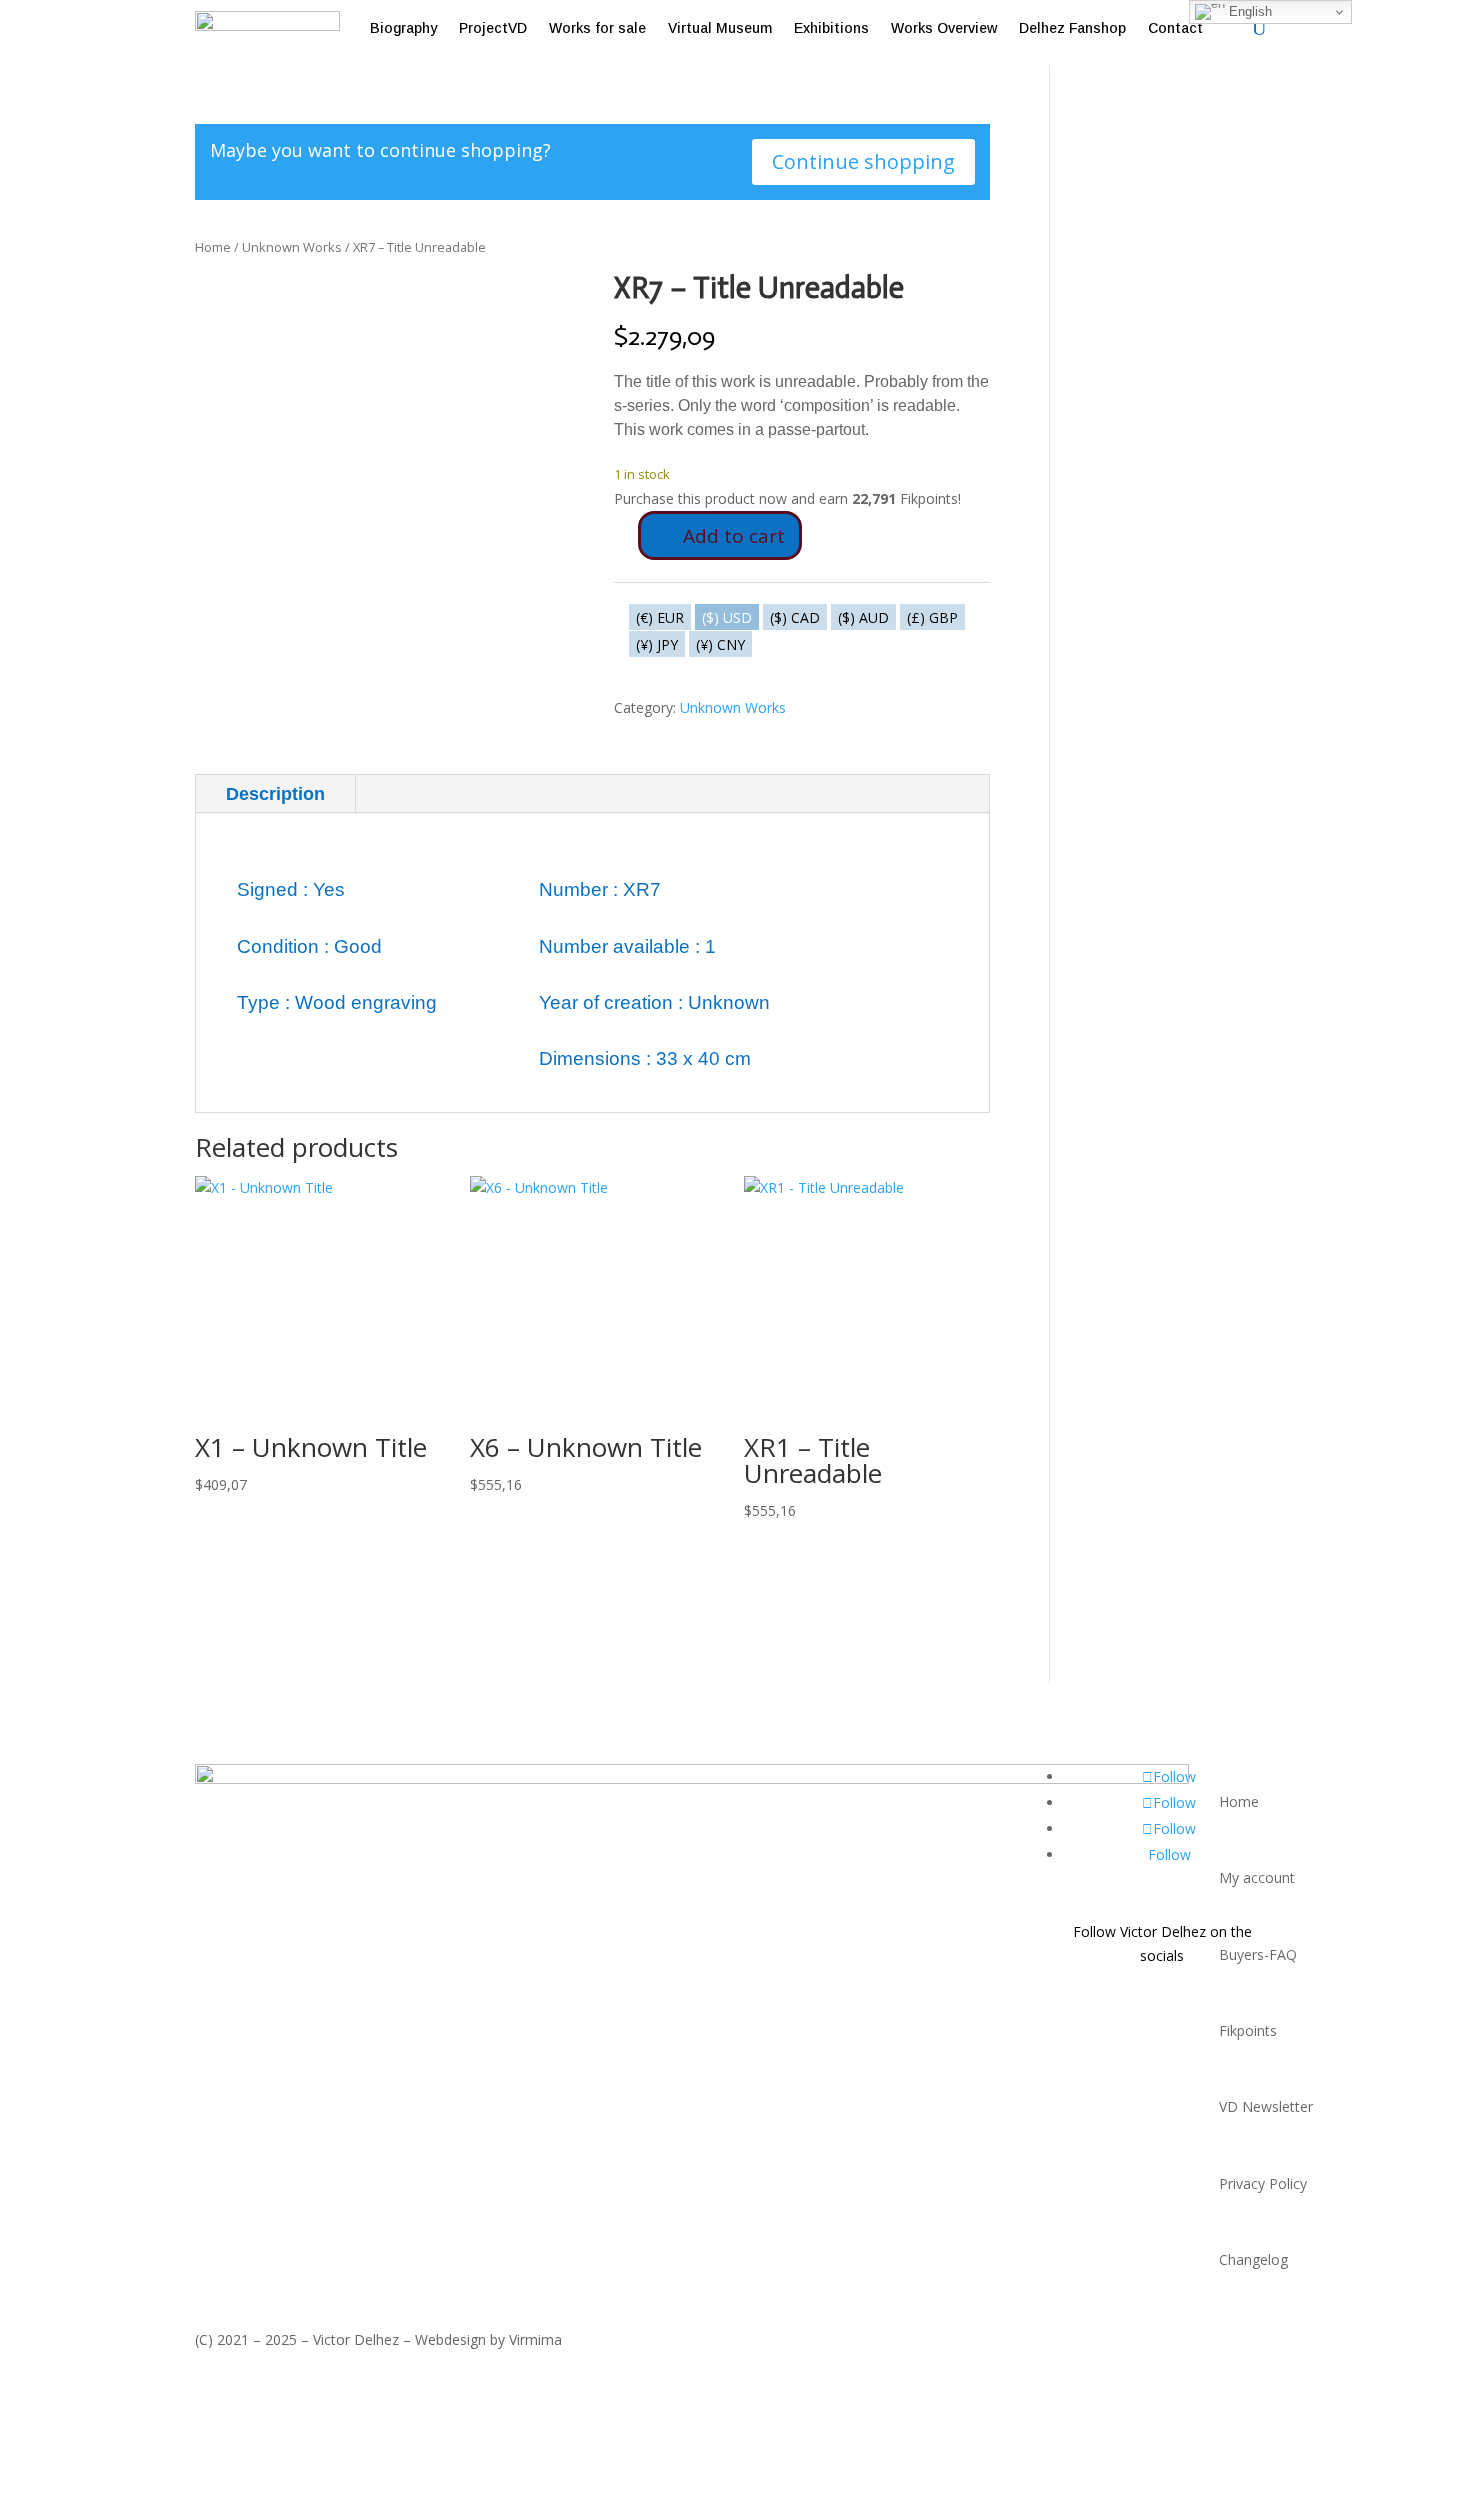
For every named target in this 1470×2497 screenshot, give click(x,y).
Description (275, 794)
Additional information (482, 794)
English (1248, 11)
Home (213, 247)
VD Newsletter (1266, 2106)
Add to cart (734, 536)
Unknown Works (292, 247)
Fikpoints (1248, 2030)
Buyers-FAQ (1258, 1954)
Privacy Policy (1263, 2183)
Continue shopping (863, 161)
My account (1257, 1877)
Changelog (1253, 2259)
